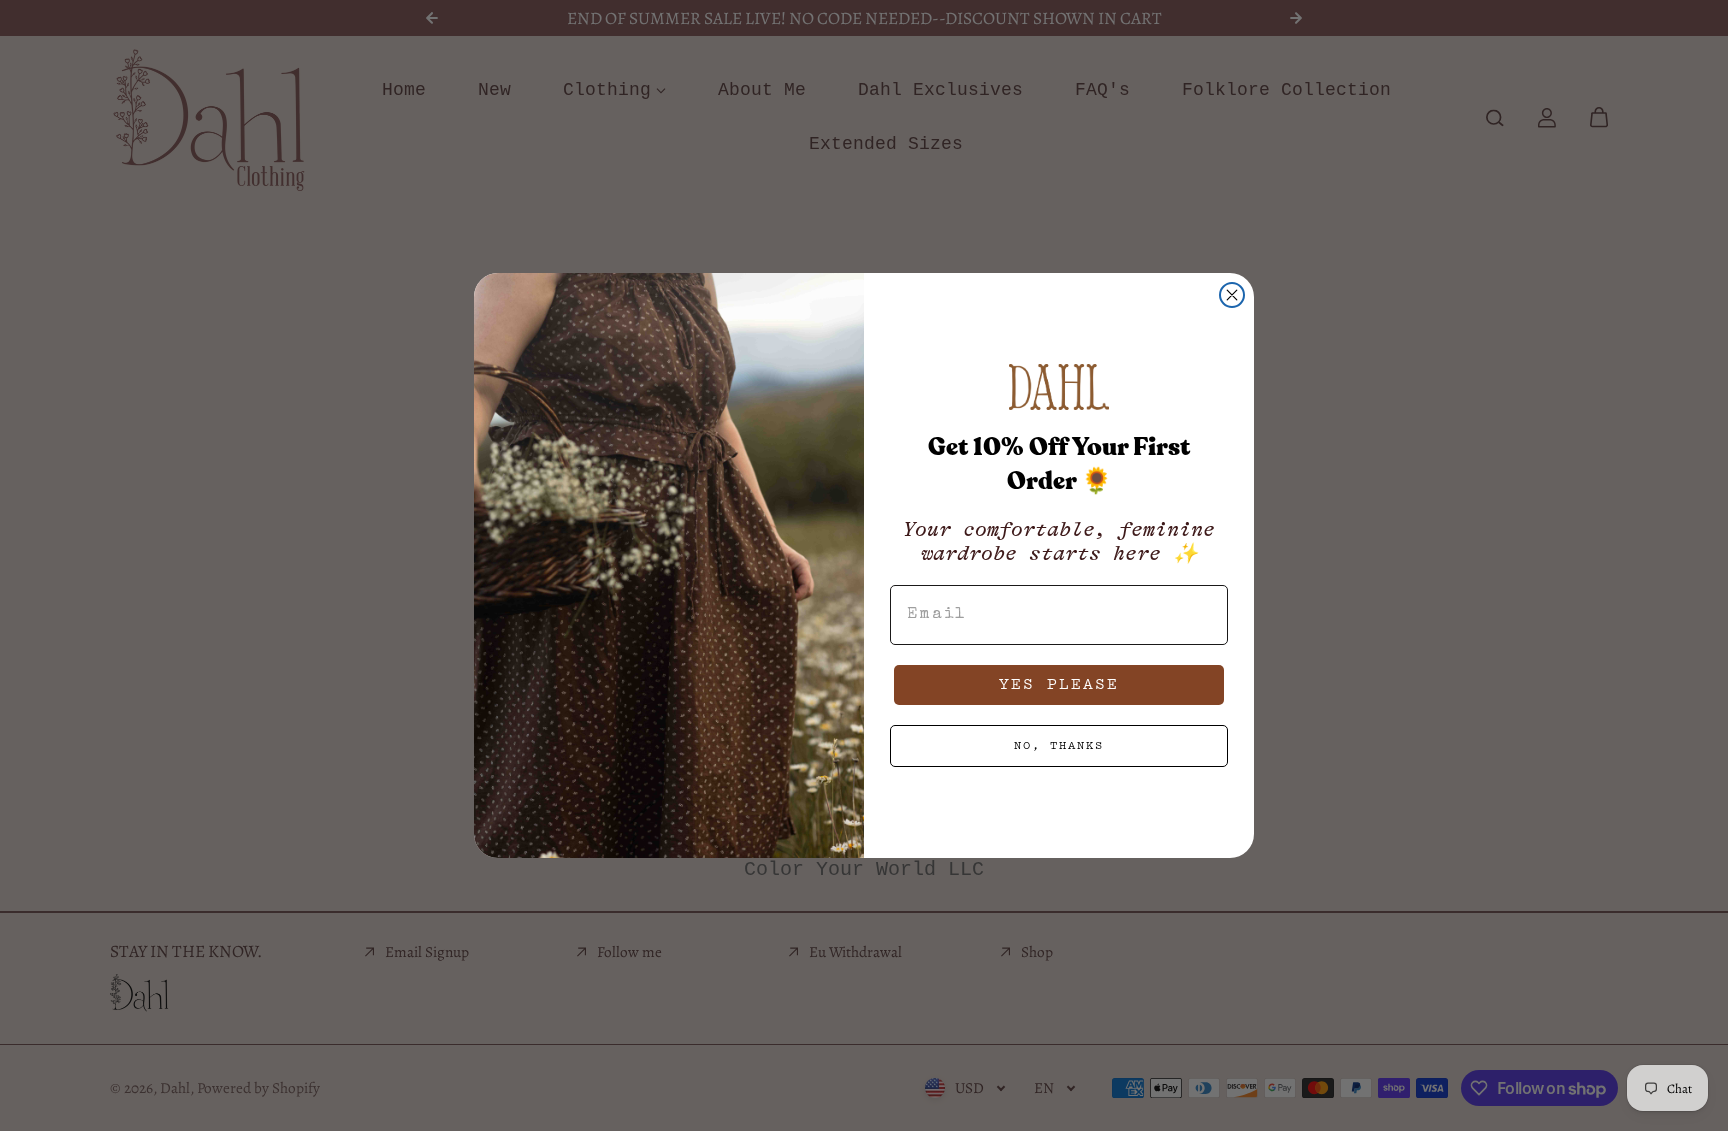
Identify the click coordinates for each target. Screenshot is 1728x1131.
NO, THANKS (1059, 745)
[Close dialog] (1232, 295)
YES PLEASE (1059, 684)
